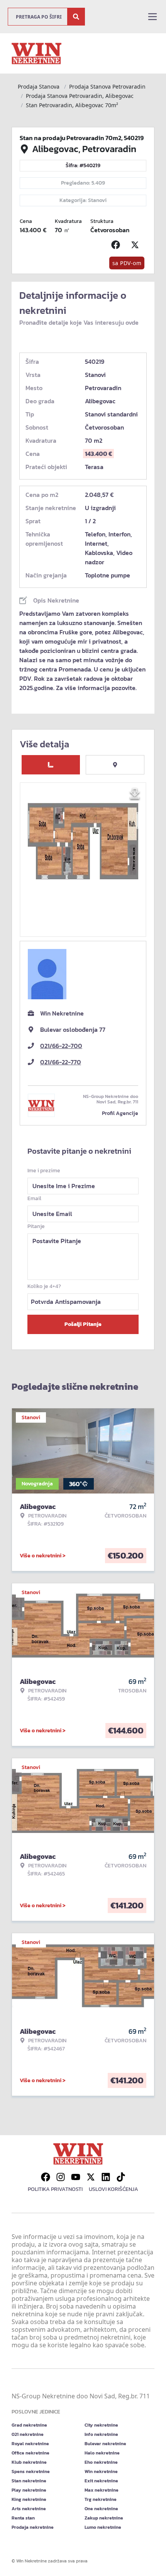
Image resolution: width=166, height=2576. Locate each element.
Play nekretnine (29, 2490)
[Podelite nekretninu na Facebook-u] (117, 245)
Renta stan (23, 2518)
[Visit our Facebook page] (46, 2177)
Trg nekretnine (101, 2499)
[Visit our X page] (91, 2177)
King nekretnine (29, 2499)
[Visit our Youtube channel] (76, 2177)
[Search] (76, 17)
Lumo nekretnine (103, 2527)
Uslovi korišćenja (113, 2189)
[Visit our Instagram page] (61, 2177)
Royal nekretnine (30, 2444)
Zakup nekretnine (104, 2518)
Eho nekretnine (101, 2462)
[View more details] (51, 765)
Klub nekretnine (29, 2462)
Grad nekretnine (29, 2425)
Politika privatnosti (55, 2189)
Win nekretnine (101, 2472)
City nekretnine (101, 2425)
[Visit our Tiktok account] (121, 2177)
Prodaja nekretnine (33, 2527)
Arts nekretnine (29, 2509)
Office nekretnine (30, 2453)
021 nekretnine (28, 2434)
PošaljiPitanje (83, 1324)
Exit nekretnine (101, 2481)
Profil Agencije (120, 1113)
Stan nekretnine (29, 2481)
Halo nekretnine (102, 2453)
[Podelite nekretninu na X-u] (137, 245)
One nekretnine (101, 2509)
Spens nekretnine (31, 2472)
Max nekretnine (102, 2490)
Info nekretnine (101, 2434)
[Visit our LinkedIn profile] (106, 2177)
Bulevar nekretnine (105, 2444)
